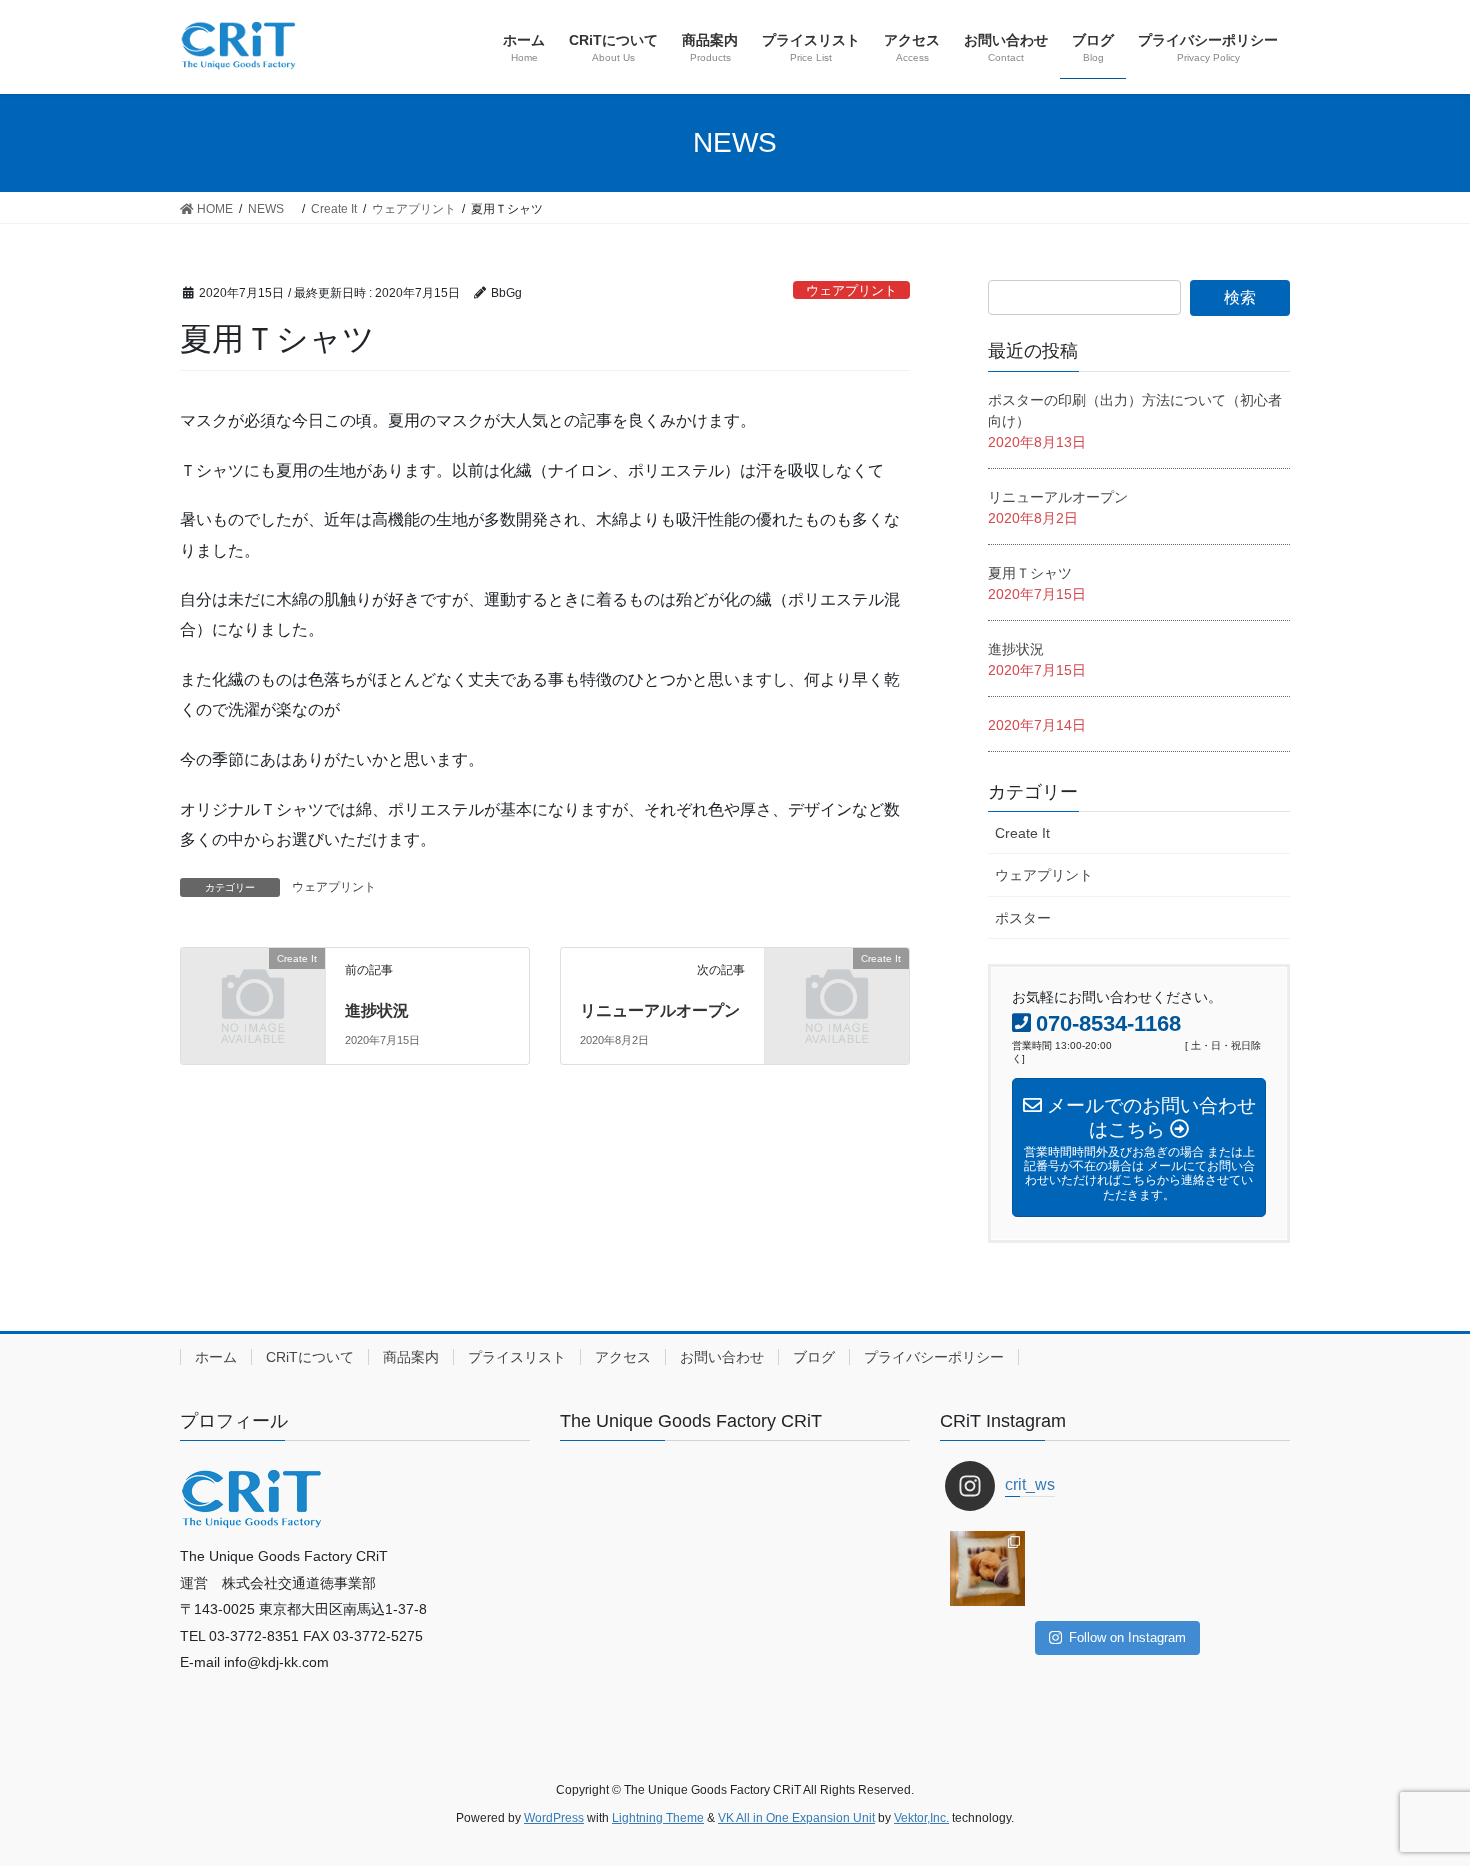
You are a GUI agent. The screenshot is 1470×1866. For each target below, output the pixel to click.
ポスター (1023, 918)
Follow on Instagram (1127, 1637)
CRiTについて (310, 1357)
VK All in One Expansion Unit (796, 1818)
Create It (1022, 833)
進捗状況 (377, 1010)
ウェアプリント (851, 290)
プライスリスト (517, 1357)
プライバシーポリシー (934, 1357)
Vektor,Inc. (921, 1818)
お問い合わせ (722, 1357)
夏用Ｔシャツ (1030, 573)
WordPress (554, 1818)
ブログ (814, 1357)
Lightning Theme (658, 1818)
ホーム (216, 1357)
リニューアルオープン (660, 1010)
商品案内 (411, 1357)
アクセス (623, 1357)
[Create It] (253, 990)
